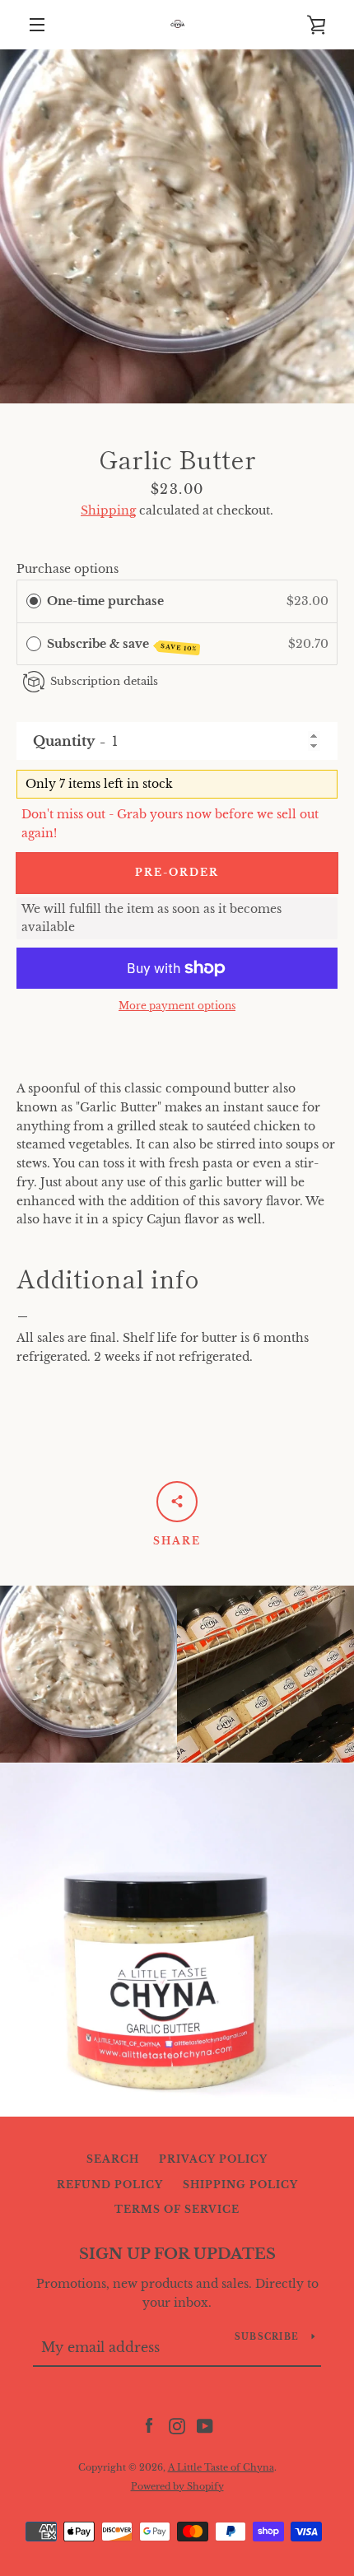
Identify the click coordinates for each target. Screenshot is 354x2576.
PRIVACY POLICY (213, 2159)
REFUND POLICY (110, 2185)
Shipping (108, 510)
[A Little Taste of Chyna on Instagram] (177, 2425)
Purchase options (68, 569)
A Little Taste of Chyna (221, 2467)
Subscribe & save (122, 645)
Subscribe (267, 2337)
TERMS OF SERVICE (177, 2209)
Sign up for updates (177, 2254)
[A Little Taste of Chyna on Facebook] (149, 2425)
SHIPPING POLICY (240, 2185)
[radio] (34, 601)
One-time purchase (105, 601)
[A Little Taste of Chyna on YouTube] (205, 2425)
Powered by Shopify (177, 2486)
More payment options (177, 1006)
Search (113, 2159)
